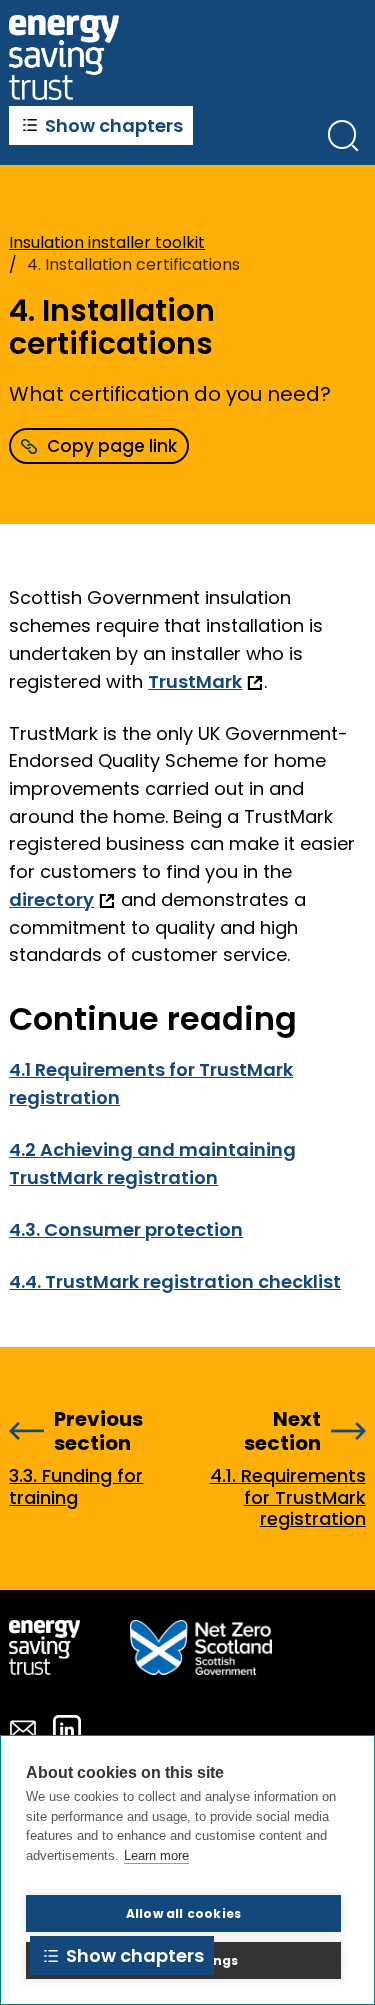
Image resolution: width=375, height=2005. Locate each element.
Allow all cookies (183, 1913)
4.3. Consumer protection (126, 1229)
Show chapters (114, 125)
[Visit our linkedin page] (67, 1729)
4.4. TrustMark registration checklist (175, 1281)
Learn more (156, 1855)
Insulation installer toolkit (107, 242)
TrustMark (195, 681)
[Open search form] (343, 135)
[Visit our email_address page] (23, 1729)
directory (51, 899)
